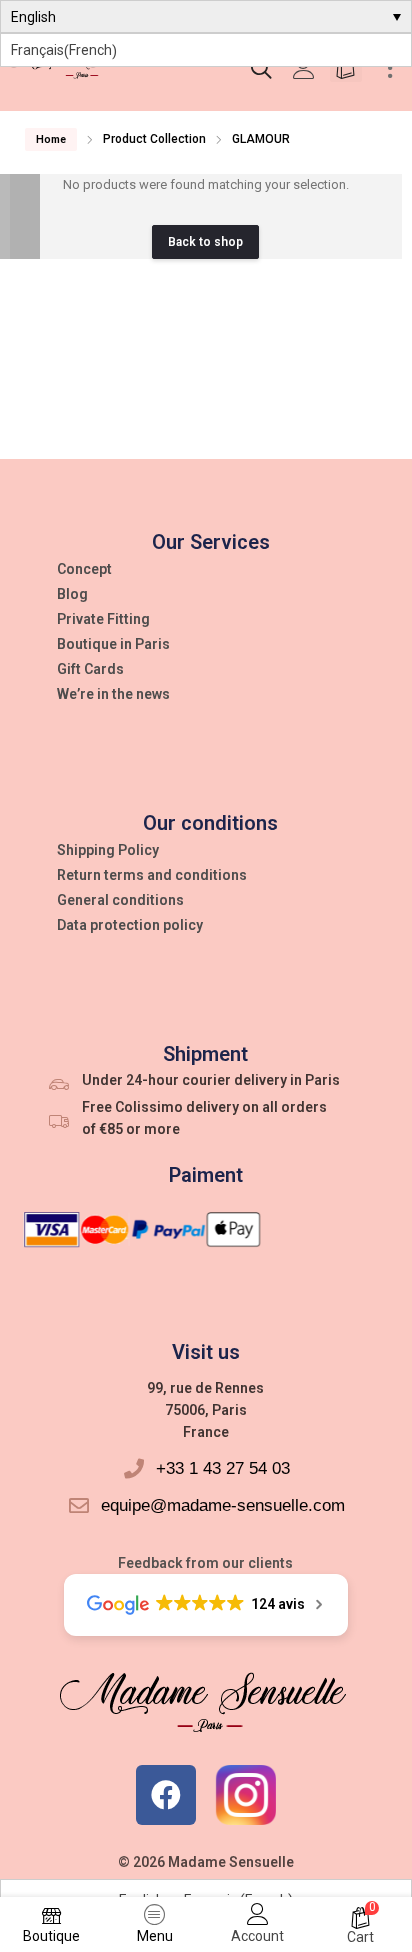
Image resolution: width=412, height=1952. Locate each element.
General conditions (120, 900)
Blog (72, 594)
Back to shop (205, 242)
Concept (84, 569)
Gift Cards (90, 669)
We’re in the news (113, 694)
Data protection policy (130, 925)
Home (51, 139)
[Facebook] (166, 1795)
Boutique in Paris (113, 644)
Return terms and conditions (152, 875)
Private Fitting (103, 619)
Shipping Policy (108, 850)
